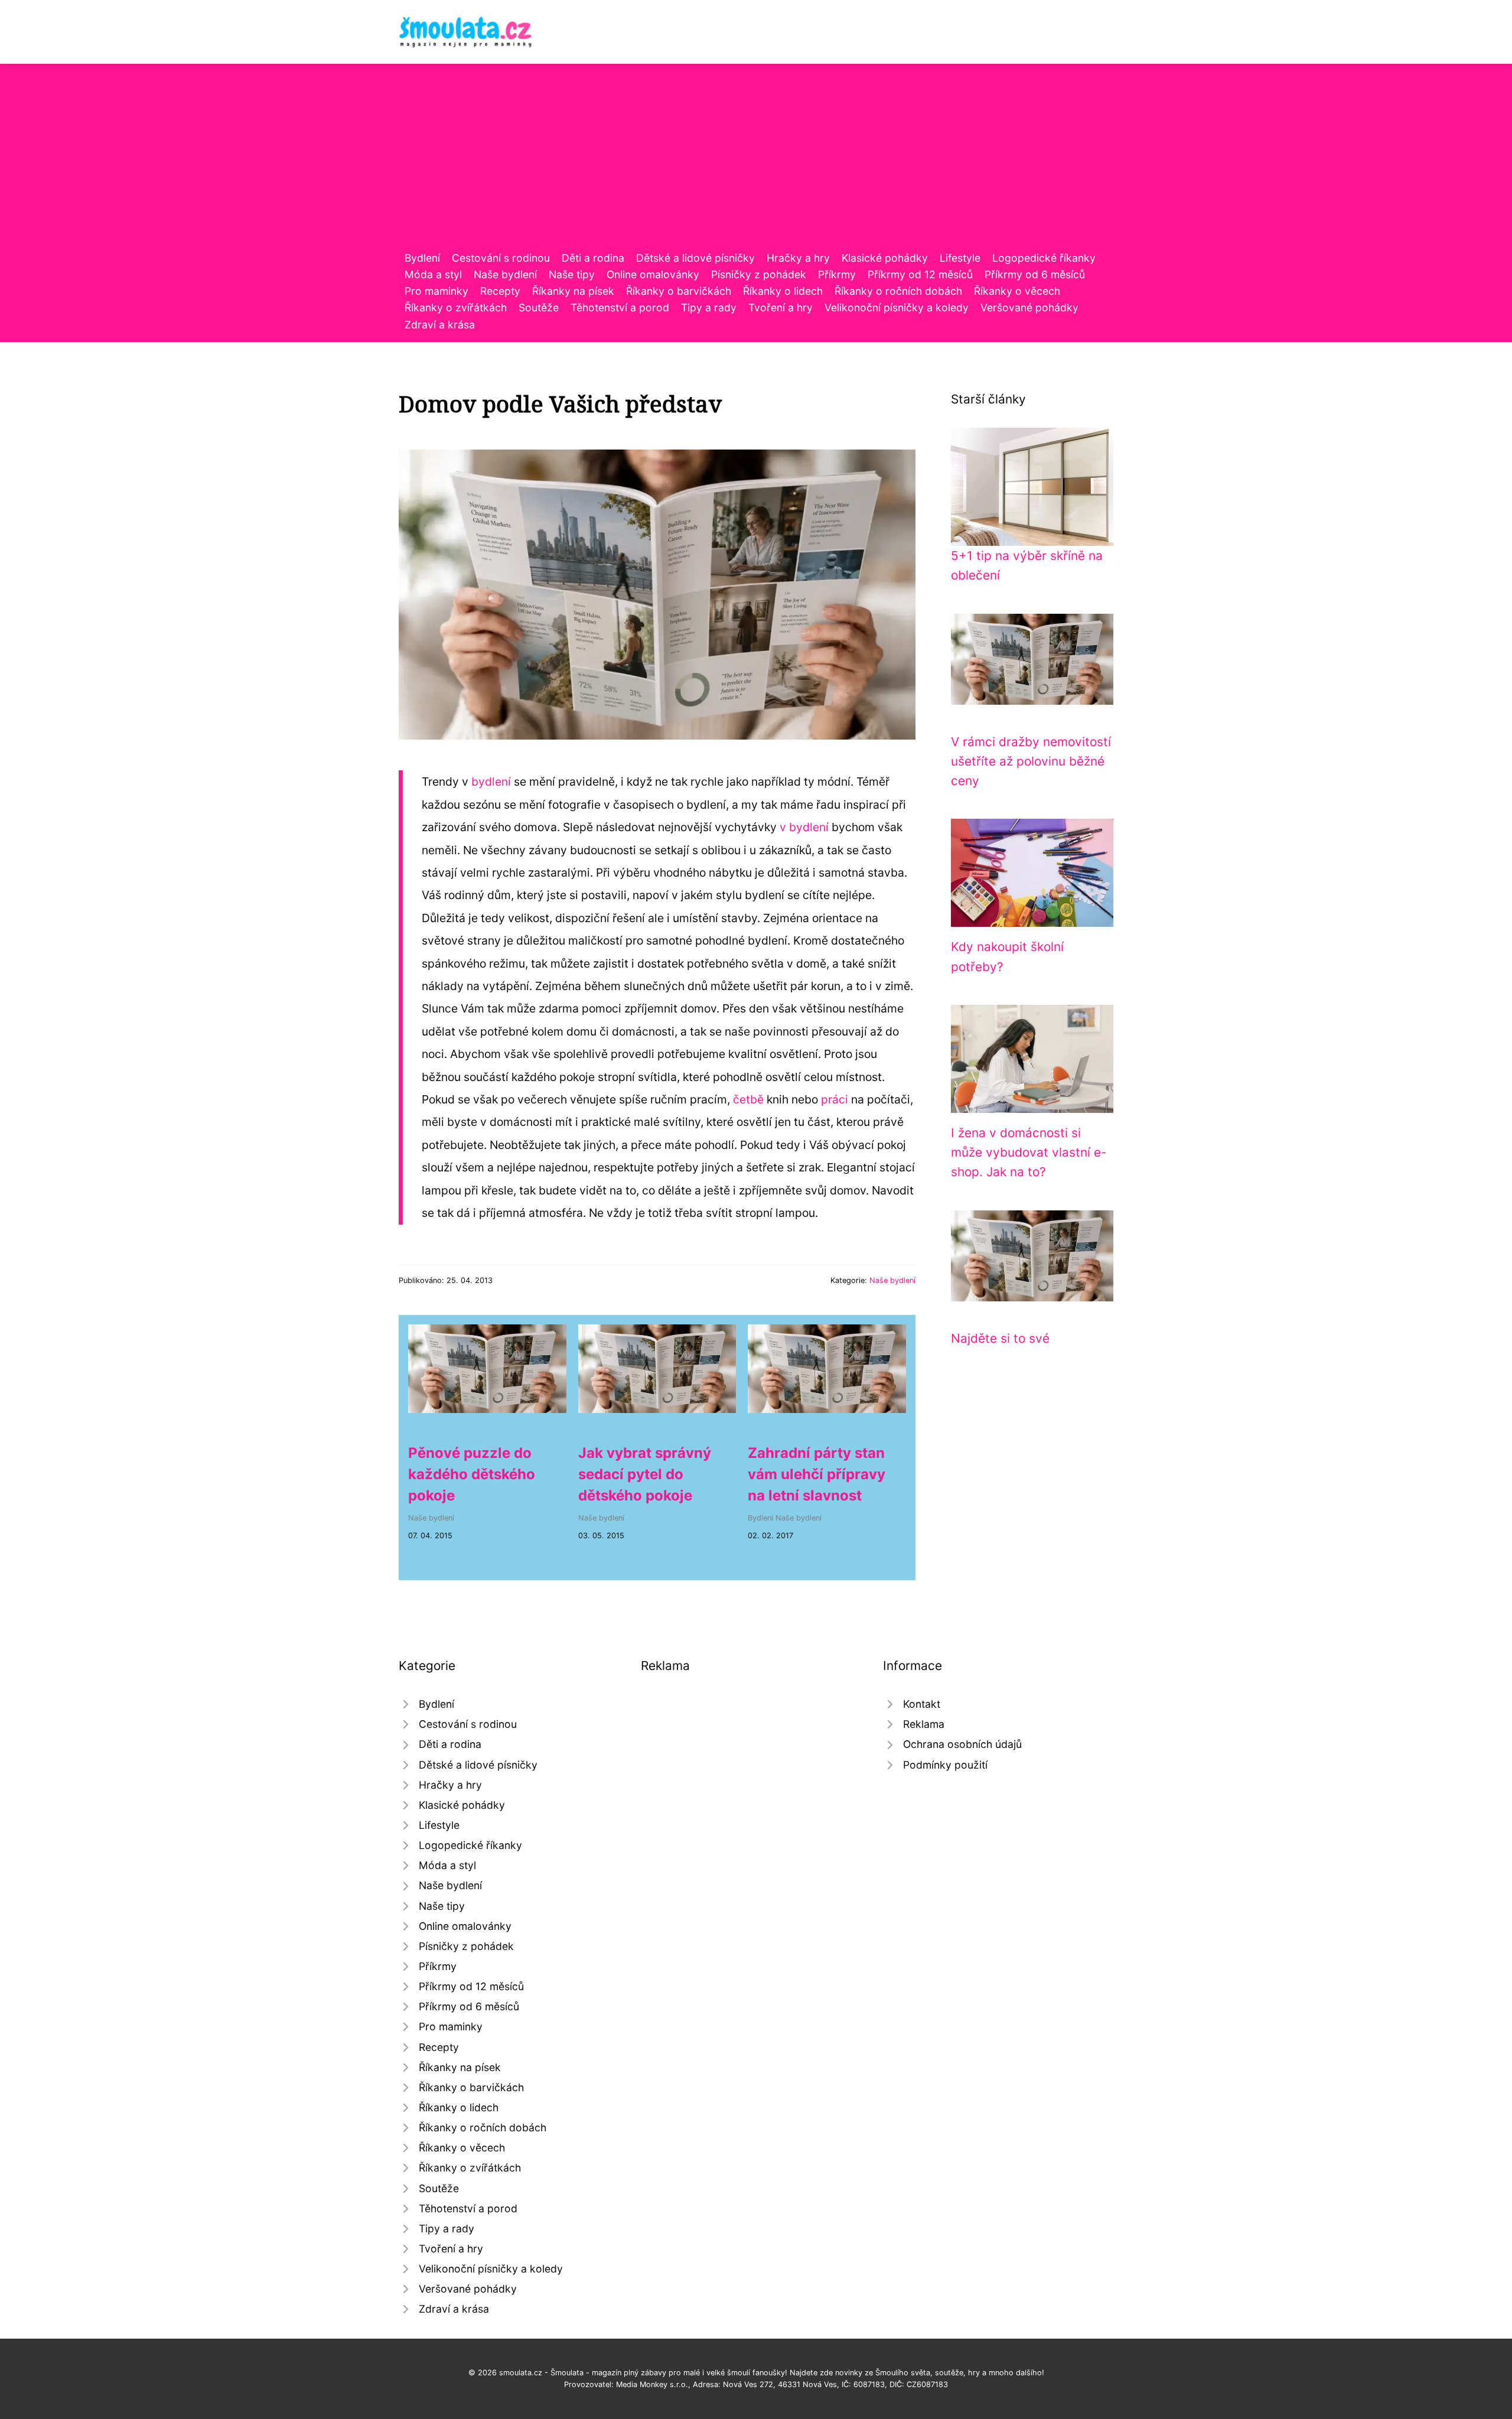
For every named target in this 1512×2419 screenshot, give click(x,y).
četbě (748, 1099)
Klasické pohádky (885, 258)
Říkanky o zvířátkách (456, 307)
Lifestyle (960, 258)
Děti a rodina (593, 258)
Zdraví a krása (440, 325)
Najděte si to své (1000, 1338)
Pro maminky (436, 291)
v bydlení (804, 827)
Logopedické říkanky (1044, 258)
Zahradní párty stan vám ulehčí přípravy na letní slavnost (817, 1474)
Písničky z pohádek (759, 274)
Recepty (500, 291)
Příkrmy (837, 274)
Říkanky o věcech (1017, 291)
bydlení (491, 782)
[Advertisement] (756, 161)
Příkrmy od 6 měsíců (1035, 274)
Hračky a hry (798, 258)
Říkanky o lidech (783, 291)
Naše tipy (572, 274)
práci (835, 1099)
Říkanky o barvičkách (679, 291)
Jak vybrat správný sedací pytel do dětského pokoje (645, 1474)
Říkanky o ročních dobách (898, 291)
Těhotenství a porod (620, 307)
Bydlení (422, 258)
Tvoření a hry (781, 307)
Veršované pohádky (1029, 307)
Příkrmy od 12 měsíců (920, 274)
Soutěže (539, 307)
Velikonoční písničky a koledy (897, 307)
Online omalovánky (653, 274)
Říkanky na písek (573, 291)
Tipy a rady (709, 307)
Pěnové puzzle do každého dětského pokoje (472, 1474)
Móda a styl (433, 274)
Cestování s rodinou (501, 258)
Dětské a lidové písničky (695, 258)
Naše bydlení (505, 274)
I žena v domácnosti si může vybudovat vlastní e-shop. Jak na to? (1029, 1152)
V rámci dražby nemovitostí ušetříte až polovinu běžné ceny (1031, 761)
